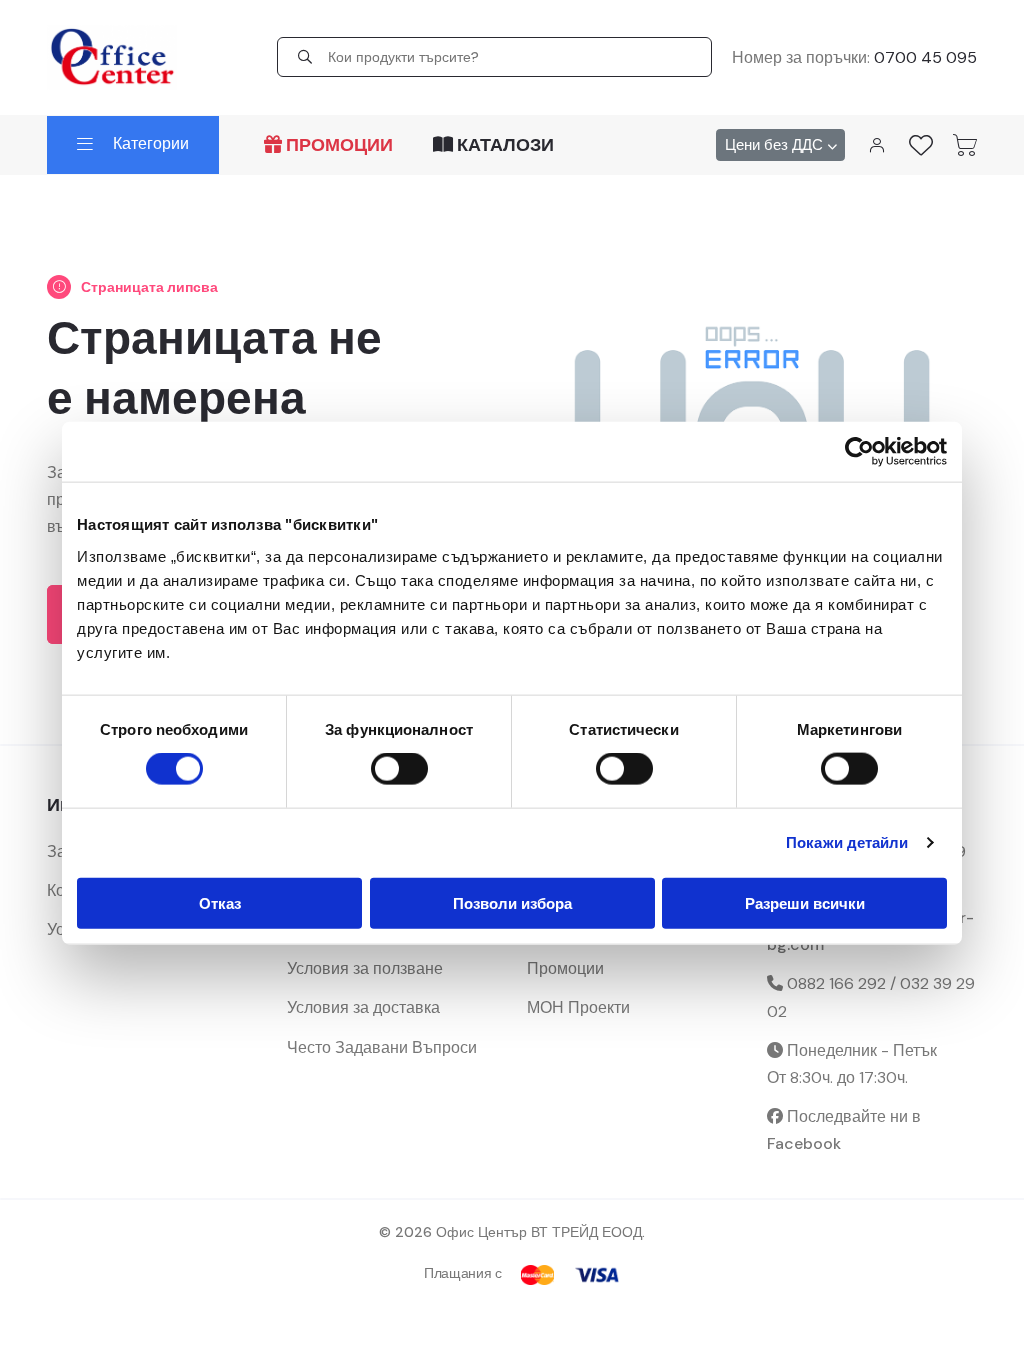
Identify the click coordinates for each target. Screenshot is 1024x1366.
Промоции (337, 145)
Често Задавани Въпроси (382, 1047)
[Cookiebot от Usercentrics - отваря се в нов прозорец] (859, 452)
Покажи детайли (847, 842)
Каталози (503, 145)
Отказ (220, 902)
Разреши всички (805, 902)
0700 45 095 (925, 57)
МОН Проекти (578, 1007)
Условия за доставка (363, 1007)
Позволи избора (512, 902)
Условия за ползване (365, 968)
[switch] (399, 769)
